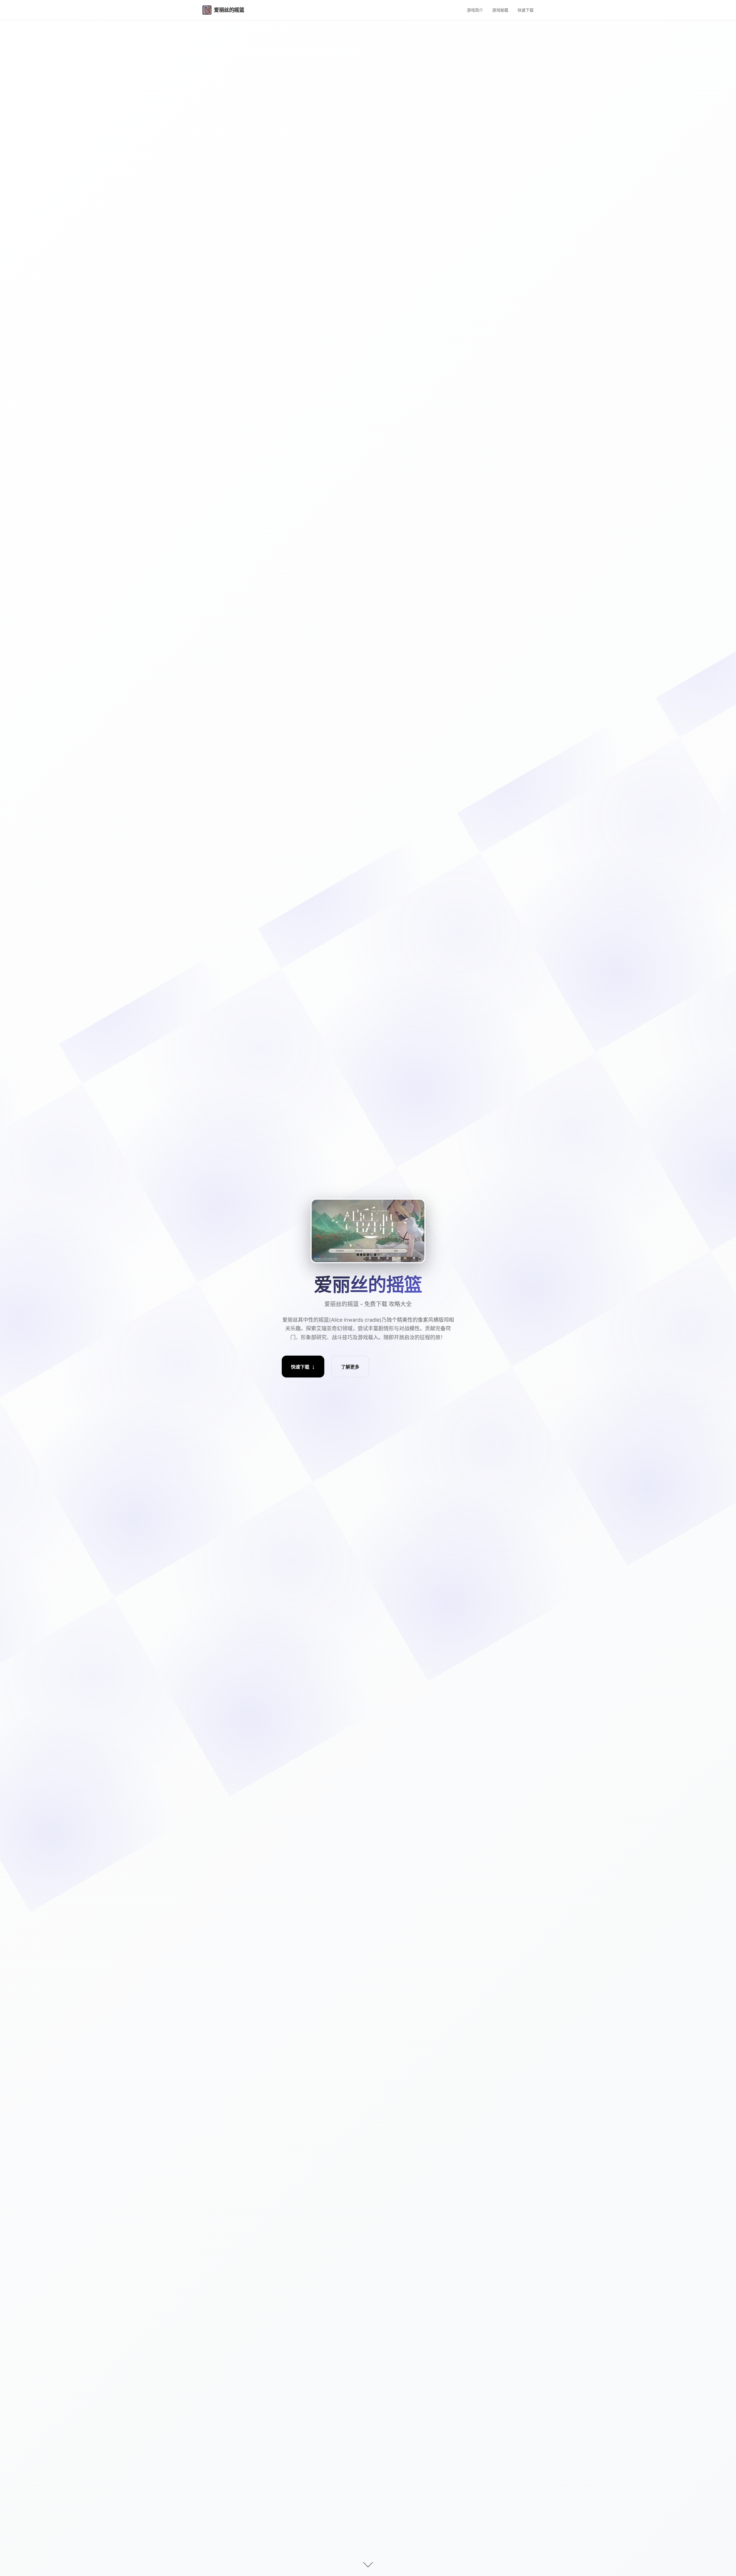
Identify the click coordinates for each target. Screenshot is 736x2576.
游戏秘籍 (500, 10)
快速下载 (526, 10)
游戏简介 (475, 10)
